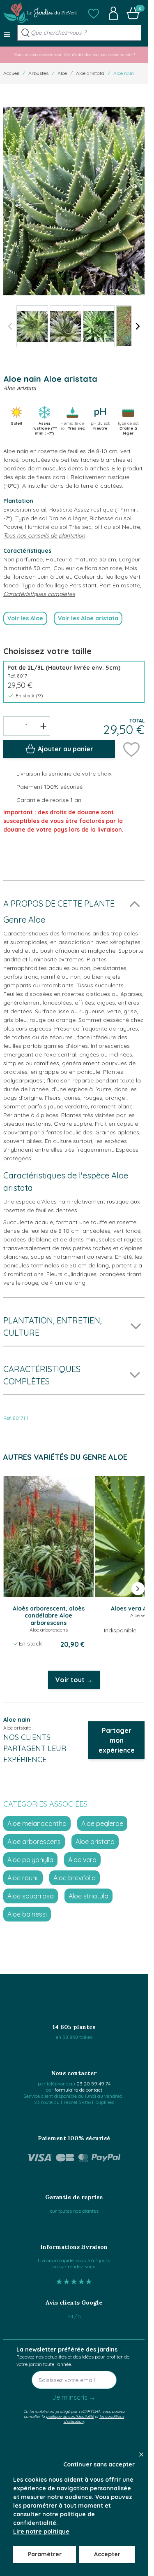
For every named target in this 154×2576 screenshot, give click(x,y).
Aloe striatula (88, 1896)
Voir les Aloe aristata (88, 618)
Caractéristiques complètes (39, 594)
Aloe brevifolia (75, 1878)
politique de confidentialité (70, 2416)
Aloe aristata (90, 73)
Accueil (11, 73)
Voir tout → (74, 1680)
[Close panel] (141, 2454)
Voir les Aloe (25, 618)
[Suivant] (138, 326)
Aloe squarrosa (31, 1896)
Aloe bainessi (27, 1914)
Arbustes (38, 73)
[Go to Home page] (40, 13)
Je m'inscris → (74, 2397)
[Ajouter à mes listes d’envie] (131, 749)
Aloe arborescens (34, 1842)
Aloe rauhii (23, 1878)
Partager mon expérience (117, 1740)
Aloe (62, 73)
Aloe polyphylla (30, 1860)
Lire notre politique (41, 2532)
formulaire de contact (78, 2090)
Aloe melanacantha (37, 1823)
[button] (94, 13)
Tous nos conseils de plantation (44, 535)
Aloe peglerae (102, 1823)
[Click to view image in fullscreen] (74, 201)
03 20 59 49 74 (93, 2084)
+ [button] (43, 726)
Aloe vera (82, 1860)
